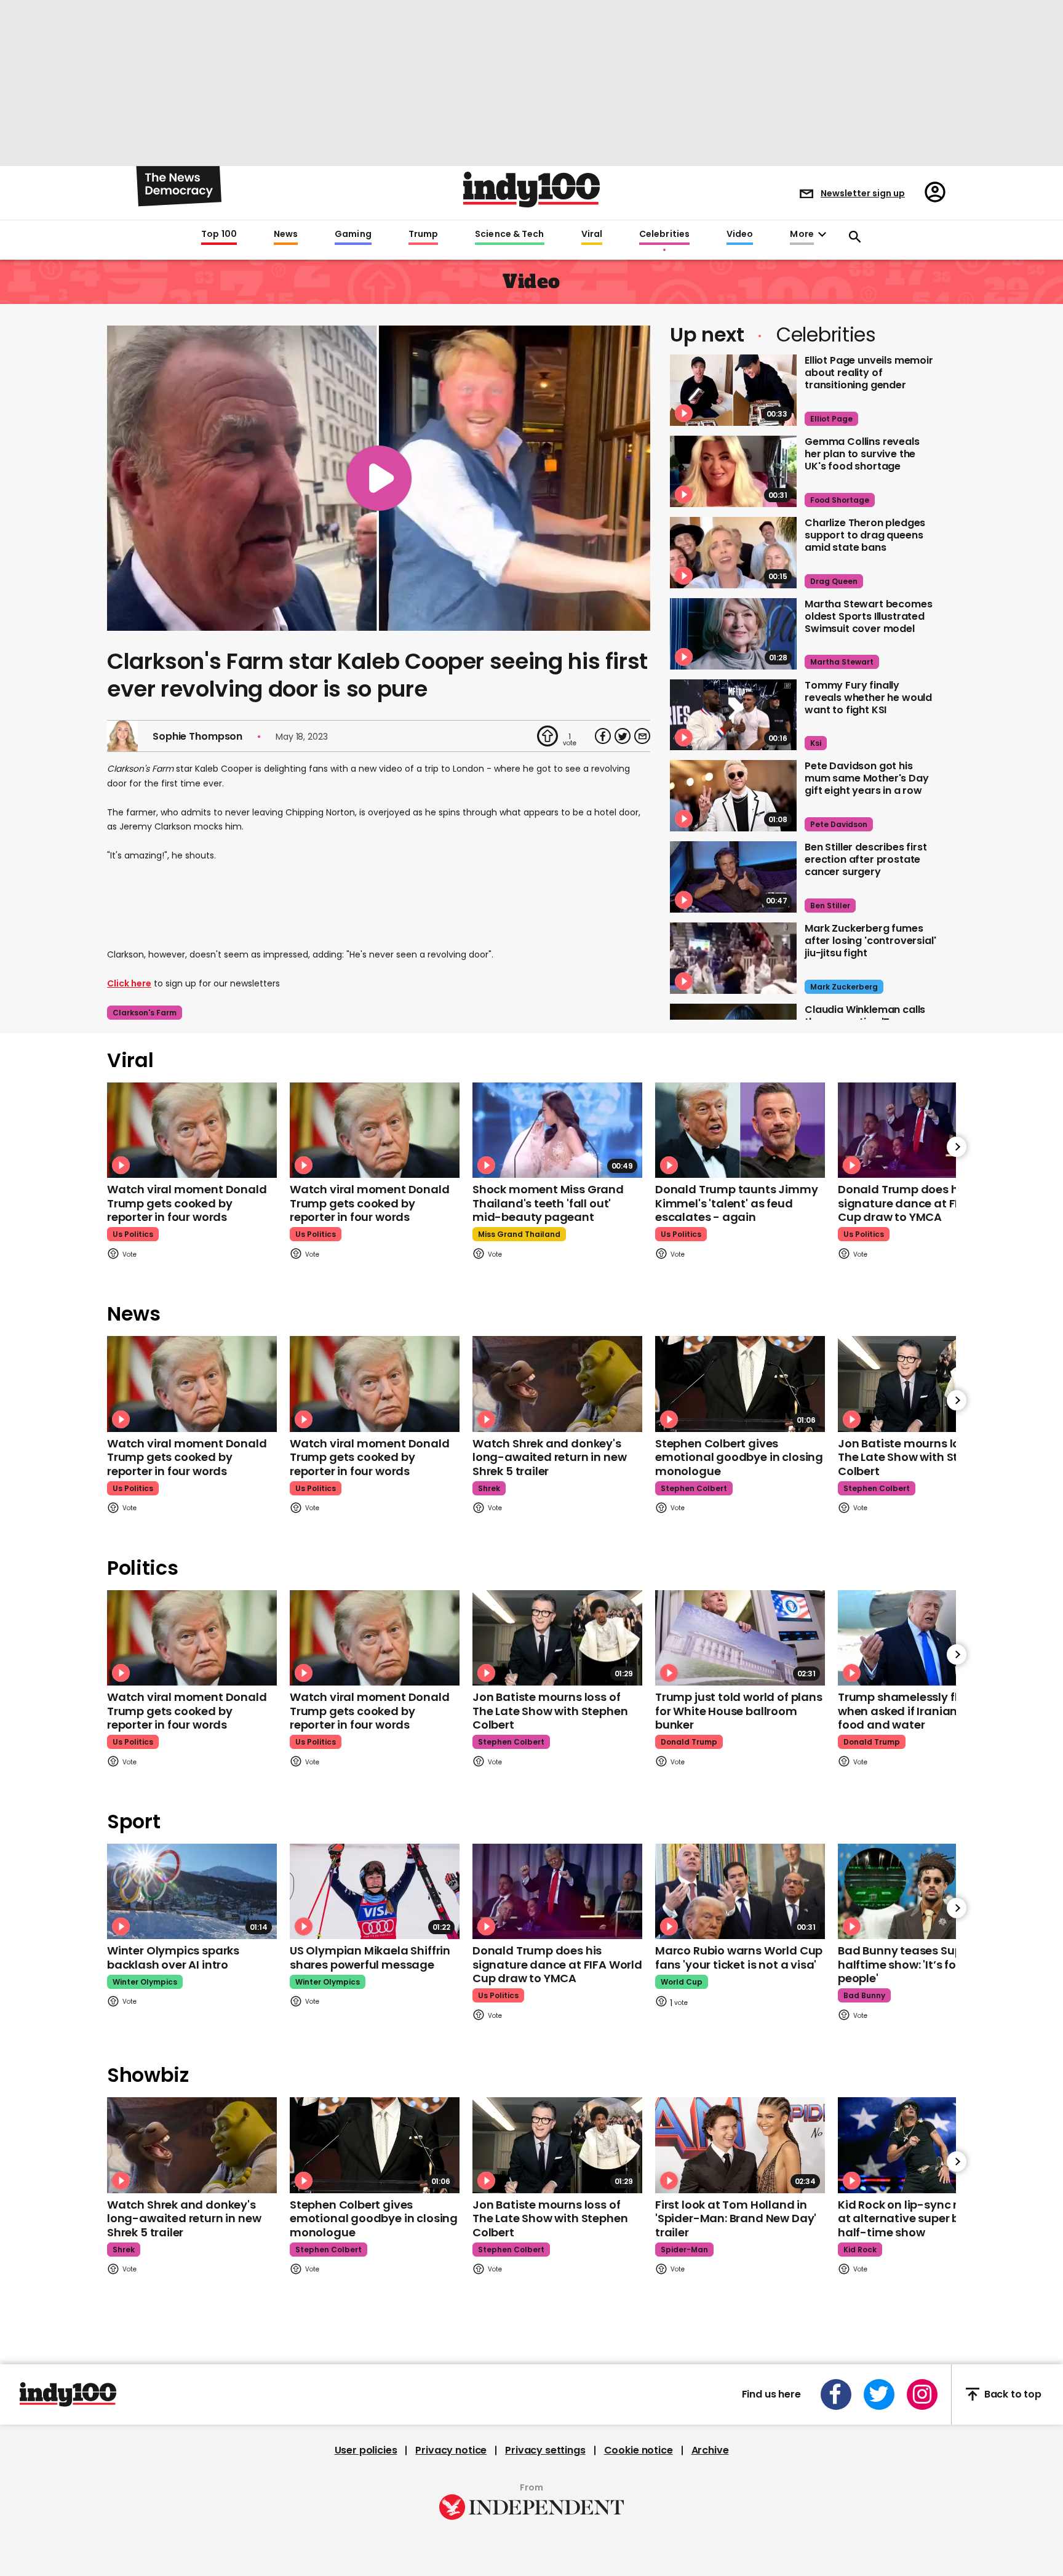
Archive (710, 2450)
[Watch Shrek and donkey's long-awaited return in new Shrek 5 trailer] (557, 1384)
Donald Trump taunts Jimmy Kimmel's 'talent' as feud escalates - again (737, 1203)
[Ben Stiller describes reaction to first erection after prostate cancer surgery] (733, 877)
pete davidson (839, 824)
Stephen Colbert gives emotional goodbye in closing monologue (739, 1457)
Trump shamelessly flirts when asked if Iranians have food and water (916, 1711)
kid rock (860, 2250)
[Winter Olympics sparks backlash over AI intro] (192, 1891)
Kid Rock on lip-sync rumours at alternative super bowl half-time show (919, 2218)
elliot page (831, 419)
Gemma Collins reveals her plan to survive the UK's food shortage (862, 454)
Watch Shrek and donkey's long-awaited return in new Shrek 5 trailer (549, 1457)
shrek (489, 1488)
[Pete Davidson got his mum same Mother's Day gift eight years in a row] (733, 796)
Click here (129, 983)
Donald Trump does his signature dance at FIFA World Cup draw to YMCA (923, 1203)
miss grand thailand (519, 1234)
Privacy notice (451, 2450)
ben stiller (830, 906)
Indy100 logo (531, 190)
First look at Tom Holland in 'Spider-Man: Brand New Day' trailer (736, 2218)
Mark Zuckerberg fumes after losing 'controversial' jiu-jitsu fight (870, 941)
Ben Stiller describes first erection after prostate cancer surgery (866, 859)
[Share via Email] (642, 736)
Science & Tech (509, 234)
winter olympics (145, 1982)
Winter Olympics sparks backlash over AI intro (173, 1958)
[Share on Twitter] (623, 736)
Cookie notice (639, 2450)
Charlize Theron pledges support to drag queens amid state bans (865, 535)
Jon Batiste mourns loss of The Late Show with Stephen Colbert (915, 1457)
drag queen (834, 581)
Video (740, 234)
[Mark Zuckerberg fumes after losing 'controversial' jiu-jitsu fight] (733, 958)
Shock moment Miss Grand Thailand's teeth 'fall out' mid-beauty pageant (548, 1203)
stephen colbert (694, 1488)
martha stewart (842, 662)
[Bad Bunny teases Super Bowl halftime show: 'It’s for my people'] (923, 1891)
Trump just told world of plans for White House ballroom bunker (739, 1711)
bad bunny (864, 1995)
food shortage (840, 500)
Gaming (353, 234)
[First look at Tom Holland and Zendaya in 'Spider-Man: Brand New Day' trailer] (740, 2145)
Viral (592, 234)
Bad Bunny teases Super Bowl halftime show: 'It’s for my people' (919, 1964)
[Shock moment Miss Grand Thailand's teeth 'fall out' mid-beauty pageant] (557, 1130)
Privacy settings (545, 2450)
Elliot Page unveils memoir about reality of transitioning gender (869, 373)
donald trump (689, 1742)
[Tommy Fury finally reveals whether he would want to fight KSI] (733, 715)
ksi (816, 743)
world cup (682, 1982)
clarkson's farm (145, 1013)
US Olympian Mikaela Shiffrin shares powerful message (370, 1958)
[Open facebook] (836, 2394)
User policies (366, 2450)
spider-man (684, 2250)
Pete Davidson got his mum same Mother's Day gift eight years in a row (867, 778)
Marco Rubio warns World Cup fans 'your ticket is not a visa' (739, 1958)
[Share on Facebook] (603, 736)
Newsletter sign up (863, 193)
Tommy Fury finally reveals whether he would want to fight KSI (868, 698)
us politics (133, 1234)
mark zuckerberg (844, 987)
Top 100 (219, 234)
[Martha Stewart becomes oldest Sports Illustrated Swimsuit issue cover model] (733, 634)
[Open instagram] (922, 2394)
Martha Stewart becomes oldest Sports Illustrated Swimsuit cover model (868, 616)
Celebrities (664, 234)
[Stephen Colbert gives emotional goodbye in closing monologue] (740, 1384)
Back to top (1013, 2394)
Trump (423, 234)
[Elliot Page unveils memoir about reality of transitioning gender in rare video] (733, 390)
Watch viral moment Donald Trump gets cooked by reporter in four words (187, 1203)
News (286, 234)
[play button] (379, 478)
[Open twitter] (879, 2394)
